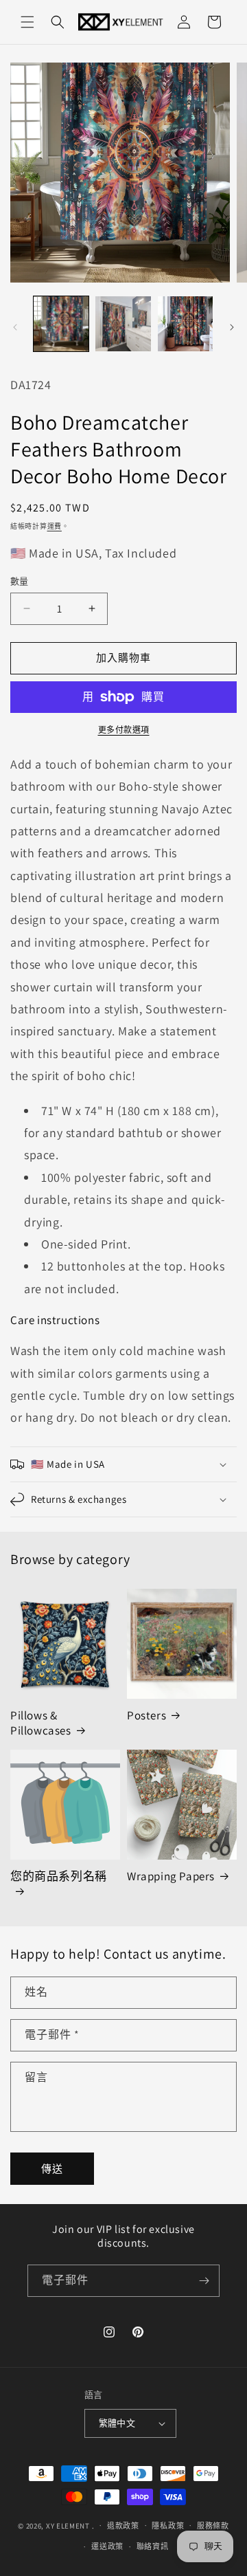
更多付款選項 (124, 730)
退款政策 (123, 2526)
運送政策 (107, 2546)
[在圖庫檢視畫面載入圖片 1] (61, 324)
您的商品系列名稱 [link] (59, 1876)
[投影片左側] (15, 327)
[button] (27, 22)
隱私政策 (168, 2526)
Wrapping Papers (171, 1876)
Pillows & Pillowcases (41, 1723)
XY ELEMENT (68, 2525)
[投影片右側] (232, 327)
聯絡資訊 (153, 2546)
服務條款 (213, 2526)
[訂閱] (204, 2281)
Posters (146, 1715)
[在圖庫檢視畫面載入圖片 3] (185, 324)
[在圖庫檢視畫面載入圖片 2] (123, 324)
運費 (55, 526)
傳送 (52, 2169)
